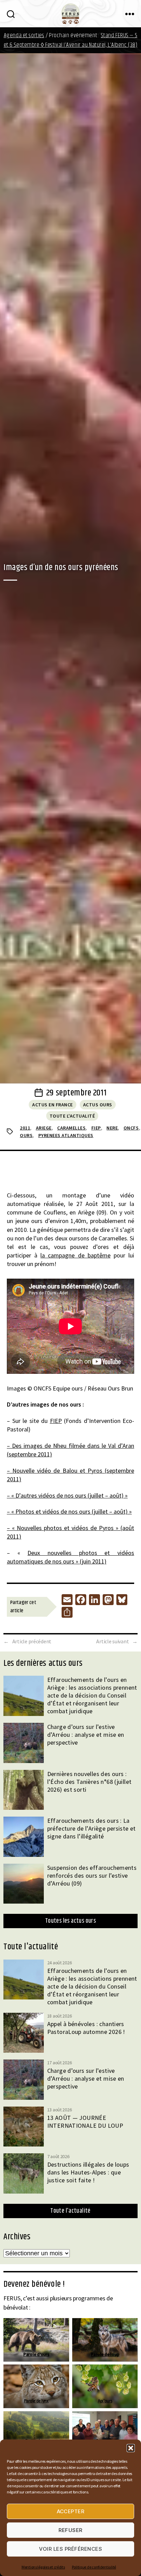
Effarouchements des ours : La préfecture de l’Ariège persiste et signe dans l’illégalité (92, 1828)
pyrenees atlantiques (66, 1135)
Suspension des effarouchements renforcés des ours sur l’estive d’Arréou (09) (92, 1875)
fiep (96, 1128)
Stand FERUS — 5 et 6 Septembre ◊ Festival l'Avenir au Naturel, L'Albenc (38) (71, 40)
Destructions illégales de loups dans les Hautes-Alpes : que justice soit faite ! (88, 2172)
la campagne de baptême (75, 1255)
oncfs (131, 1128)
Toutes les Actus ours (70, 1921)
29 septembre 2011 (76, 1093)
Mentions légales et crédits (43, 2567)
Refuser (70, 2530)
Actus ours (98, 1105)
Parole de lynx (36, 2401)
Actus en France (53, 1105)
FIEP (56, 1421)
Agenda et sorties (24, 35)
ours (26, 1135)
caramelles (71, 1128)
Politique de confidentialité (94, 2567)
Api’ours (105, 2401)
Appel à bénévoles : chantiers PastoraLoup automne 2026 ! (86, 2028)
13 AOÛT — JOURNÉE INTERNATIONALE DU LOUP (85, 2122)
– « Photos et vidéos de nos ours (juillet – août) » (69, 1511)
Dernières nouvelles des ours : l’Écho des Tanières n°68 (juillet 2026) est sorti (89, 1782)
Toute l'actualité (72, 1116)
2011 (25, 1128)
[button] (131, 2448)
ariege (44, 1128)
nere (112, 1128)
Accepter (71, 2511)
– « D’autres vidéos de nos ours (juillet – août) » (67, 1495)
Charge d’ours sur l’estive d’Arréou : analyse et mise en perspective (86, 1735)
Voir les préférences (71, 2549)
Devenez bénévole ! (34, 2284)
